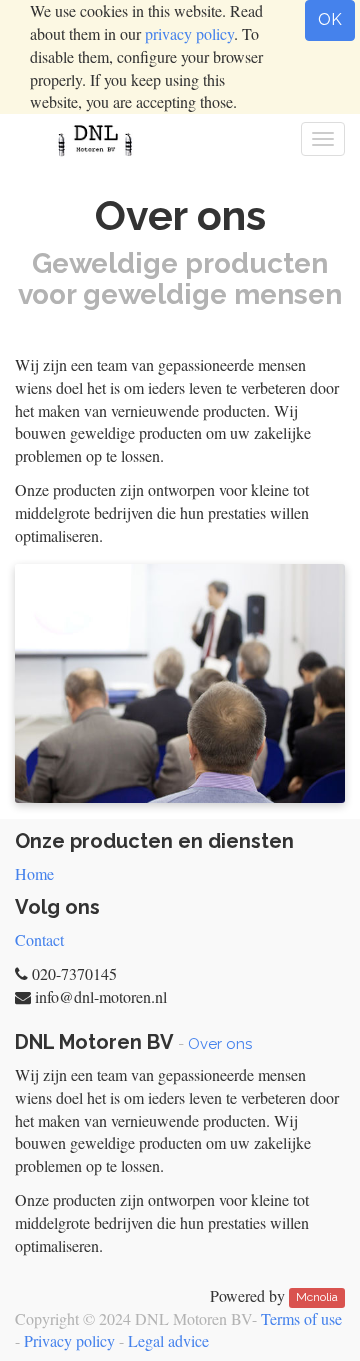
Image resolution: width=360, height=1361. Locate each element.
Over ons (220, 1044)
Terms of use (301, 1318)
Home (34, 873)
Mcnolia (317, 1298)
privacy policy (189, 33)
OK (330, 19)
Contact (39, 939)
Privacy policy (69, 1340)
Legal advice (168, 1340)
